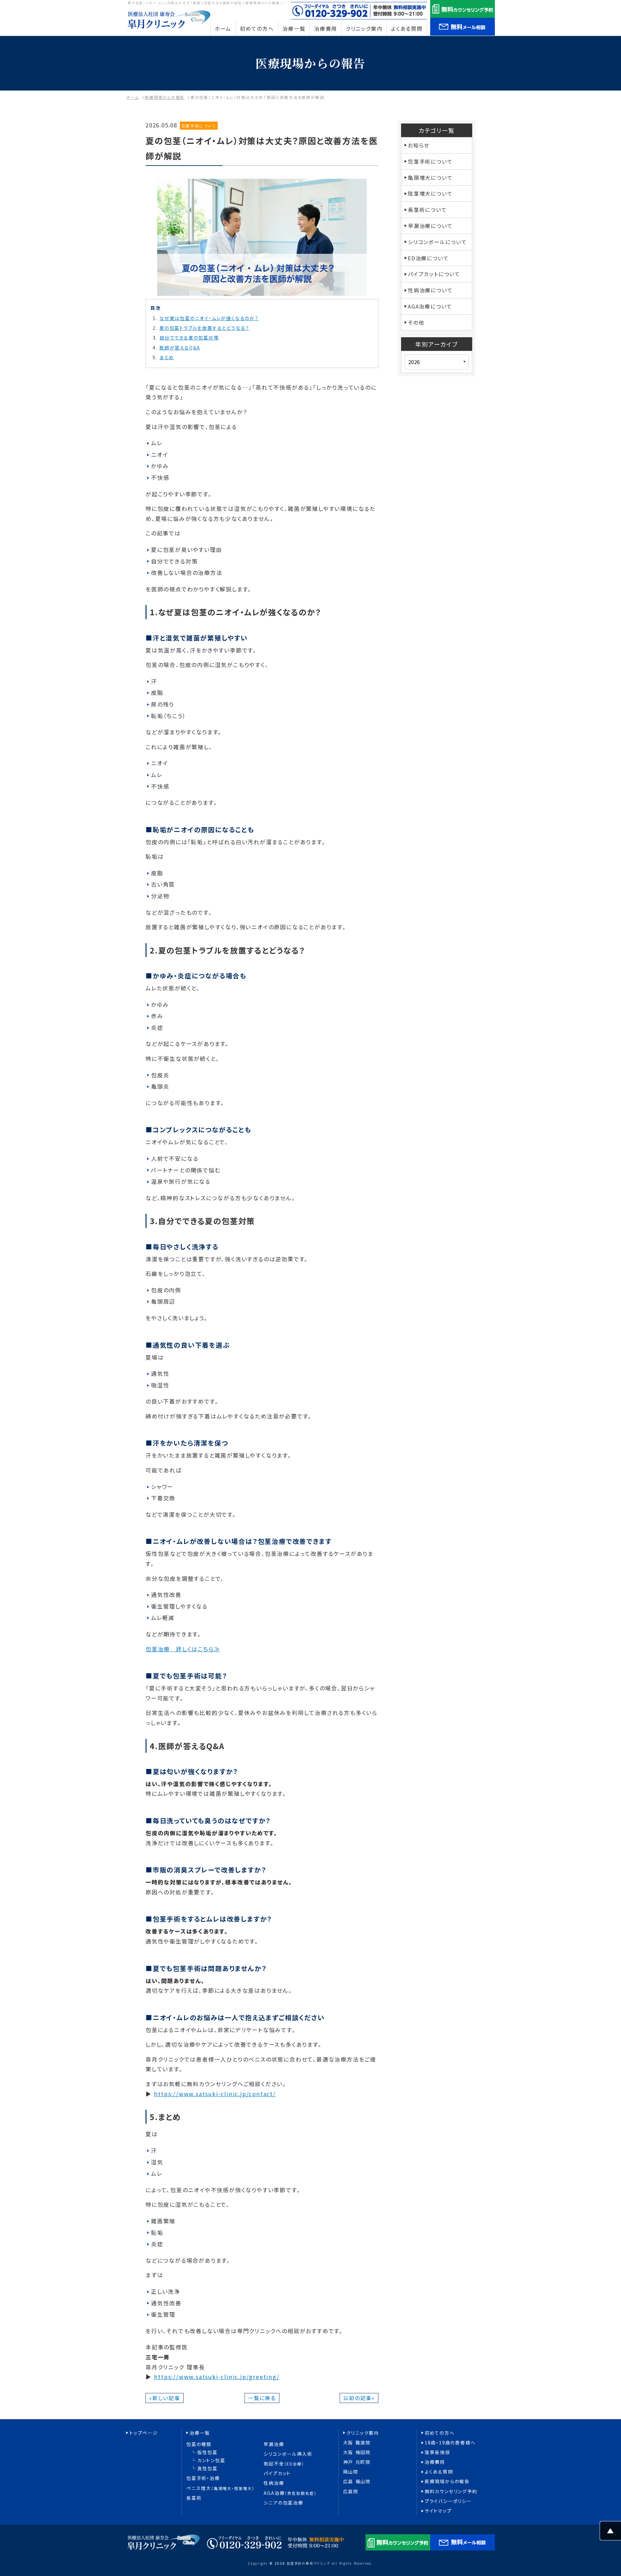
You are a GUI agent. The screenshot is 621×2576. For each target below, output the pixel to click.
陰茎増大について (430, 193)
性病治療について (430, 290)
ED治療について (428, 258)
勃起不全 (284, 2464)
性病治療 (274, 2483)
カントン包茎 (211, 2460)
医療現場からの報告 (165, 97)
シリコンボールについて (437, 242)
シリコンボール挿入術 (288, 2454)
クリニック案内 (363, 2433)
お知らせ (419, 145)
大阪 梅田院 (357, 2452)
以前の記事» (359, 2398)
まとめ (167, 357)
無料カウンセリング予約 (451, 2491)
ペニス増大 (220, 2488)
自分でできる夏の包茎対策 (189, 338)
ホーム (132, 97)
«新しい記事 (165, 2398)
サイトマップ (438, 2511)
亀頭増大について (430, 178)
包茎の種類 (199, 2444)
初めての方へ (440, 2433)
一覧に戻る (262, 2398)
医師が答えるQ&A (180, 348)
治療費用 (435, 2462)
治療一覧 (200, 2433)
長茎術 (194, 2498)
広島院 (351, 2491)
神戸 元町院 (357, 2462)
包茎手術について (199, 126)
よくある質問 (439, 2472)
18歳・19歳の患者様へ (450, 2443)
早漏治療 (274, 2444)
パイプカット (277, 2473)
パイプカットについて (434, 274)
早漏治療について (430, 226)
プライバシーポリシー (448, 2501)
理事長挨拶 (437, 2452)
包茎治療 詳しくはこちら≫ (183, 1649)
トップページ (144, 2433)
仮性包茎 (207, 2452)
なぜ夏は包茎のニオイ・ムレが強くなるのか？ (209, 318)
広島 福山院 (357, 2481)
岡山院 (351, 2472)
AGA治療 (290, 2493)
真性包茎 (207, 2468)
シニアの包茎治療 (283, 2503)
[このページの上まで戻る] (610, 2535)
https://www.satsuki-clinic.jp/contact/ (215, 2094)
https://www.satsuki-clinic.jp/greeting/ (217, 2377)
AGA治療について (430, 306)
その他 (416, 322)
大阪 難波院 (357, 2443)
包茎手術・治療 (203, 2478)
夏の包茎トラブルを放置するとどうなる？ (204, 328)
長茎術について (427, 210)
